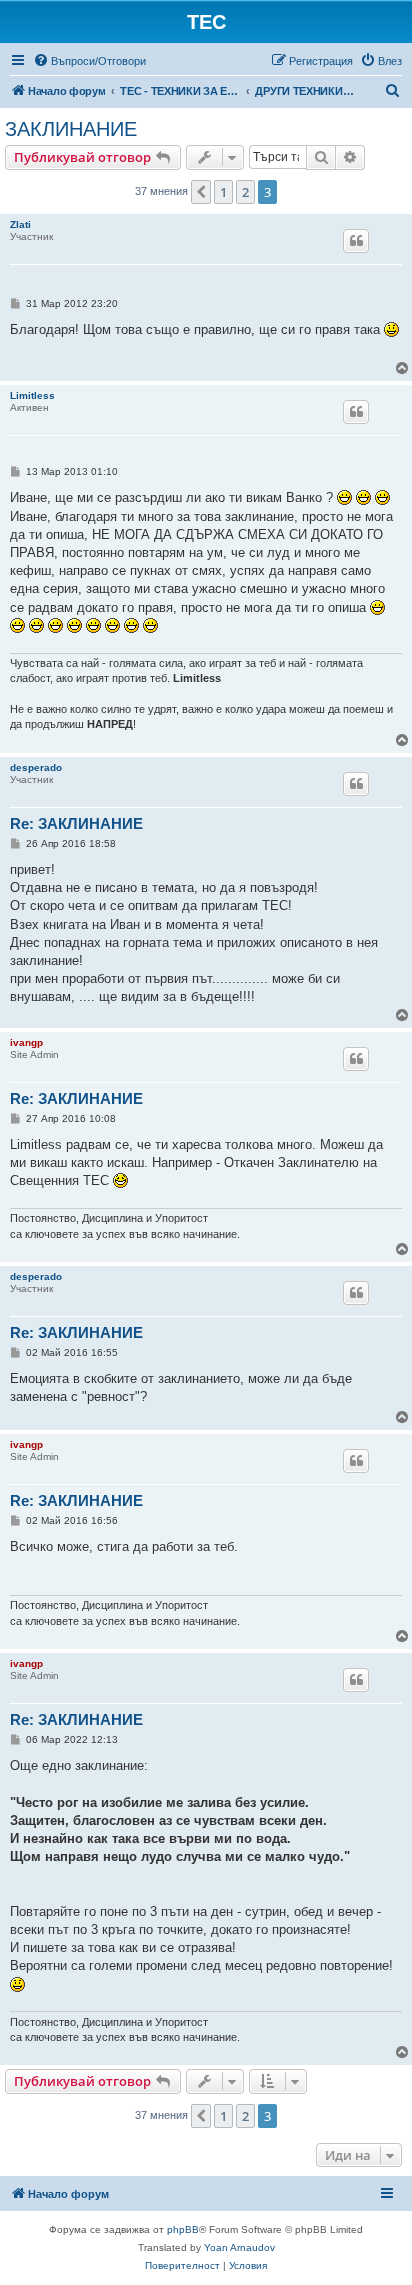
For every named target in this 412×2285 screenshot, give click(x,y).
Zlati (20, 224)
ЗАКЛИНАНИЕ (71, 129)
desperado (36, 767)
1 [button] (223, 192)
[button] (201, 192)
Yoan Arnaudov (239, 2247)
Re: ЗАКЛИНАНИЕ (76, 823)
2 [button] (245, 192)
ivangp (26, 1042)
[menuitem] (89, 61)
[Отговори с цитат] (356, 241)
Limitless (32, 395)
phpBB (183, 2229)
